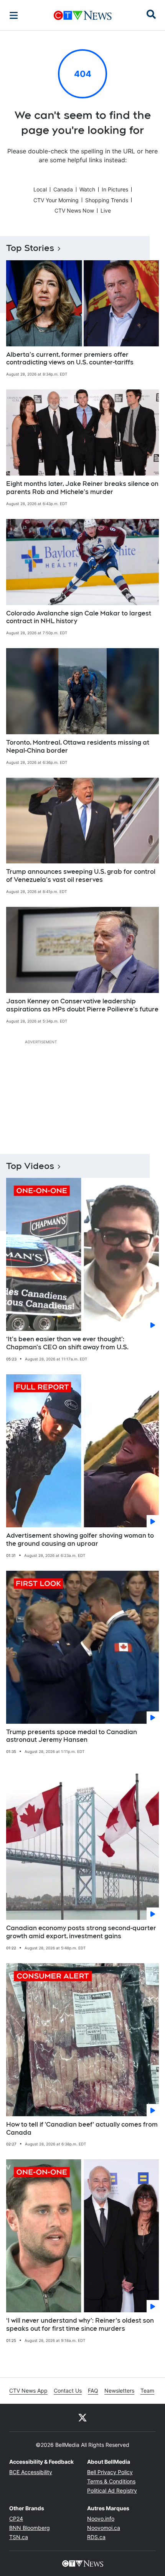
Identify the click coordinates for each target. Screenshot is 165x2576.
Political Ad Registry (112, 2490)
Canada (63, 189)
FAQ (93, 2391)
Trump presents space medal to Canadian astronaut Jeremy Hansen (72, 1736)
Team (147, 2391)
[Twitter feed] (82, 2418)
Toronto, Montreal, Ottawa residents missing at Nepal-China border (78, 747)
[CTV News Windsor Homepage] (83, 15)
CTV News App (28, 2391)
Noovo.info (101, 2519)
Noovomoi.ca (104, 2528)
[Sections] (14, 15)
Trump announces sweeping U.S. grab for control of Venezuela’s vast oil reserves (81, 876)
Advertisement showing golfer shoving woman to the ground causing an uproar (80, 1540)
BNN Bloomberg (30, 2528)
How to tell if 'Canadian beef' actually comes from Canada (82, 2129)
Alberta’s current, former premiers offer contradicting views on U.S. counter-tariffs (70, 359)
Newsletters (119, 2391)
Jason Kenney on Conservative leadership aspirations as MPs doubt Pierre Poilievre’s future (82, 1005)
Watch (87, 189)
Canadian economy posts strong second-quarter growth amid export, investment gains (81, 1932)
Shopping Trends (107, 200)
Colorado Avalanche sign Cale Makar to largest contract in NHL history (79, 617)
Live (106, 210)
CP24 (16, 2519)
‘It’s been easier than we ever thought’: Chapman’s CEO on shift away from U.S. (67, 1343)
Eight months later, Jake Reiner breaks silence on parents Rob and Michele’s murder (82, 488)
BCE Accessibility (31, 2472)
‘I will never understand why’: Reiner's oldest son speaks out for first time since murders (80, 2325)
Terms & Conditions (111, 2481)
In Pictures (115, 189)
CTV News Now (74, 210)
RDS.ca (96, 2537)
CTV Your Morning (56, 200)
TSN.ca (19, 2537)
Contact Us (68, 2391)
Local (40, 189)
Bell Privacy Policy (110, 2472)
